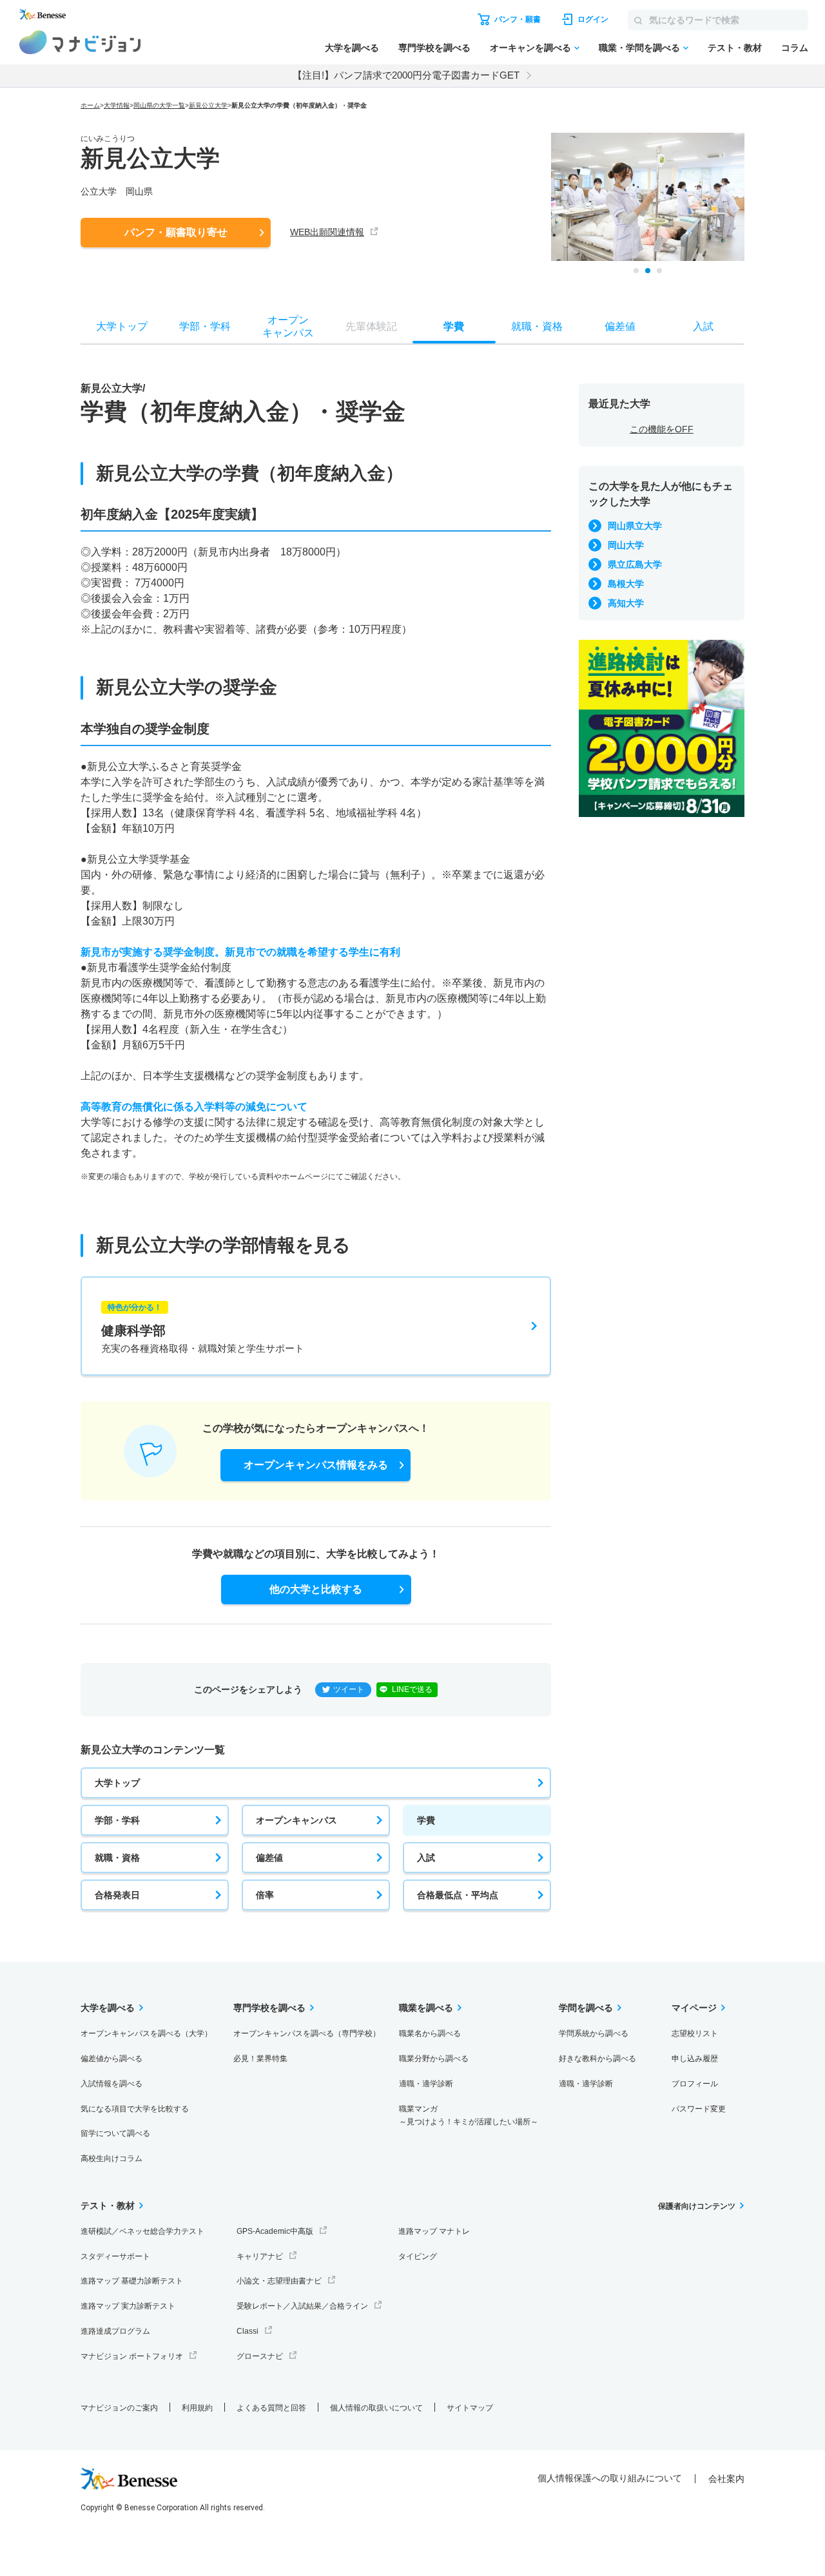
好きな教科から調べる (597, 2059)
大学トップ (117, 1783)
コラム (795, 48)
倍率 (265, 1895)
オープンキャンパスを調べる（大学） (146, 2033)
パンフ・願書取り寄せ (176, 232)
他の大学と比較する (316, 1589)
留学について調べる (115, 2133)
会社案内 (726, 2479)
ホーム (90, 105)
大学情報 (117, 105)
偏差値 (269, 1858)
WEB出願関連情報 (327, 232)
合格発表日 (117, 1895)
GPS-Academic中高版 (275, 2231)
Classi (247, 2331)
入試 (426, 1858)
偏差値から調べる (112, 2059)
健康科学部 (203, 1328)
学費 (426, 1820)
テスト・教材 (735, 48)
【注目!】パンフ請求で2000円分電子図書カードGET (406, 75)
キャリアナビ (260, 2256)
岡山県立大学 (635, 526)
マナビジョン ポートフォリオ (132, 2356)
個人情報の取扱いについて (376, 2408)
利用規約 (197, 2408)
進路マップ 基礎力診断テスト (132, 2281)
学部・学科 (117, 1820)
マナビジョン (80, 42)
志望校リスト (695, 2033)
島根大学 (626, 584)
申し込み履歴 (695, 2059)
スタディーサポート (115, 2256)
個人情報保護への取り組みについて (610, 2478)
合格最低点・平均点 (458, 1895)
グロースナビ (260, 2356)
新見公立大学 (208, 105)
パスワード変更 (699, 2109)
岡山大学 (626, 545)
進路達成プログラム (115, 2331)
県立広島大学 (635, 564)
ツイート (349, 1689)
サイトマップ (470, 2408)
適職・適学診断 (426, 2084)
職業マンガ (469, 2116)
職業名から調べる (430, 2033)
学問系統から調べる (594, 2033)
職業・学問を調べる (639, 48)
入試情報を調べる (112, 2084)
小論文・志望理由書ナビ (279, 2281)
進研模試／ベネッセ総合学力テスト (142, 2231)
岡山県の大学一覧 (159, 105)
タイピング (418, 2256)
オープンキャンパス (296, 1820)
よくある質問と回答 (271, 2408)
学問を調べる (586, 2008)
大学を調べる (352, 48)
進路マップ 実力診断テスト (128, 2306)
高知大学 (626, 603)
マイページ (694, 2008)
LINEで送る (412, 1689)
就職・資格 (117, 1858)
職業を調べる (426, 2008)
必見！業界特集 (260, 2059)
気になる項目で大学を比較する (135, 2109)
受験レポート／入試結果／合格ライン (302, 2306)
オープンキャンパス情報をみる (316, 1465)
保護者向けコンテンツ (697, 2206)
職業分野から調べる (434, 2059)
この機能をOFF (662, 429)
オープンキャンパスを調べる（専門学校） (307, 2033)
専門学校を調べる (434, 48)
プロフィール (695, 2084)
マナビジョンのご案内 (119, 2408)
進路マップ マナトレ (434, 2231)
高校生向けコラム (112, 2158)
